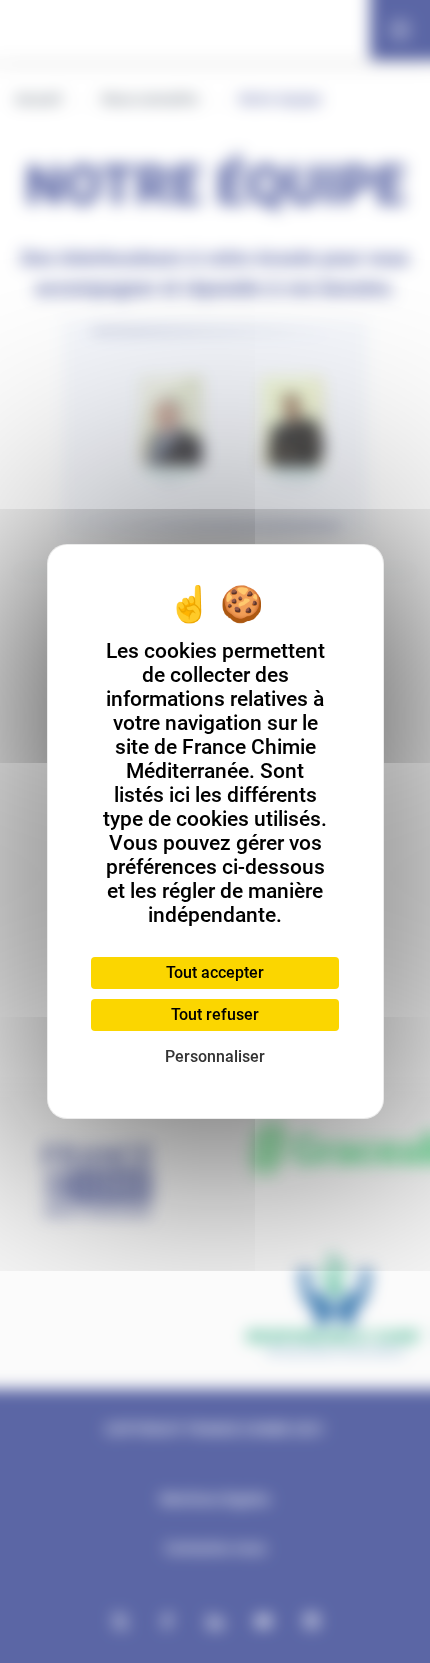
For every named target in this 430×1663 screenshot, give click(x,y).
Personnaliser (215, 1056)
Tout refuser (215, 1014)
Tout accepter (215, 972)
